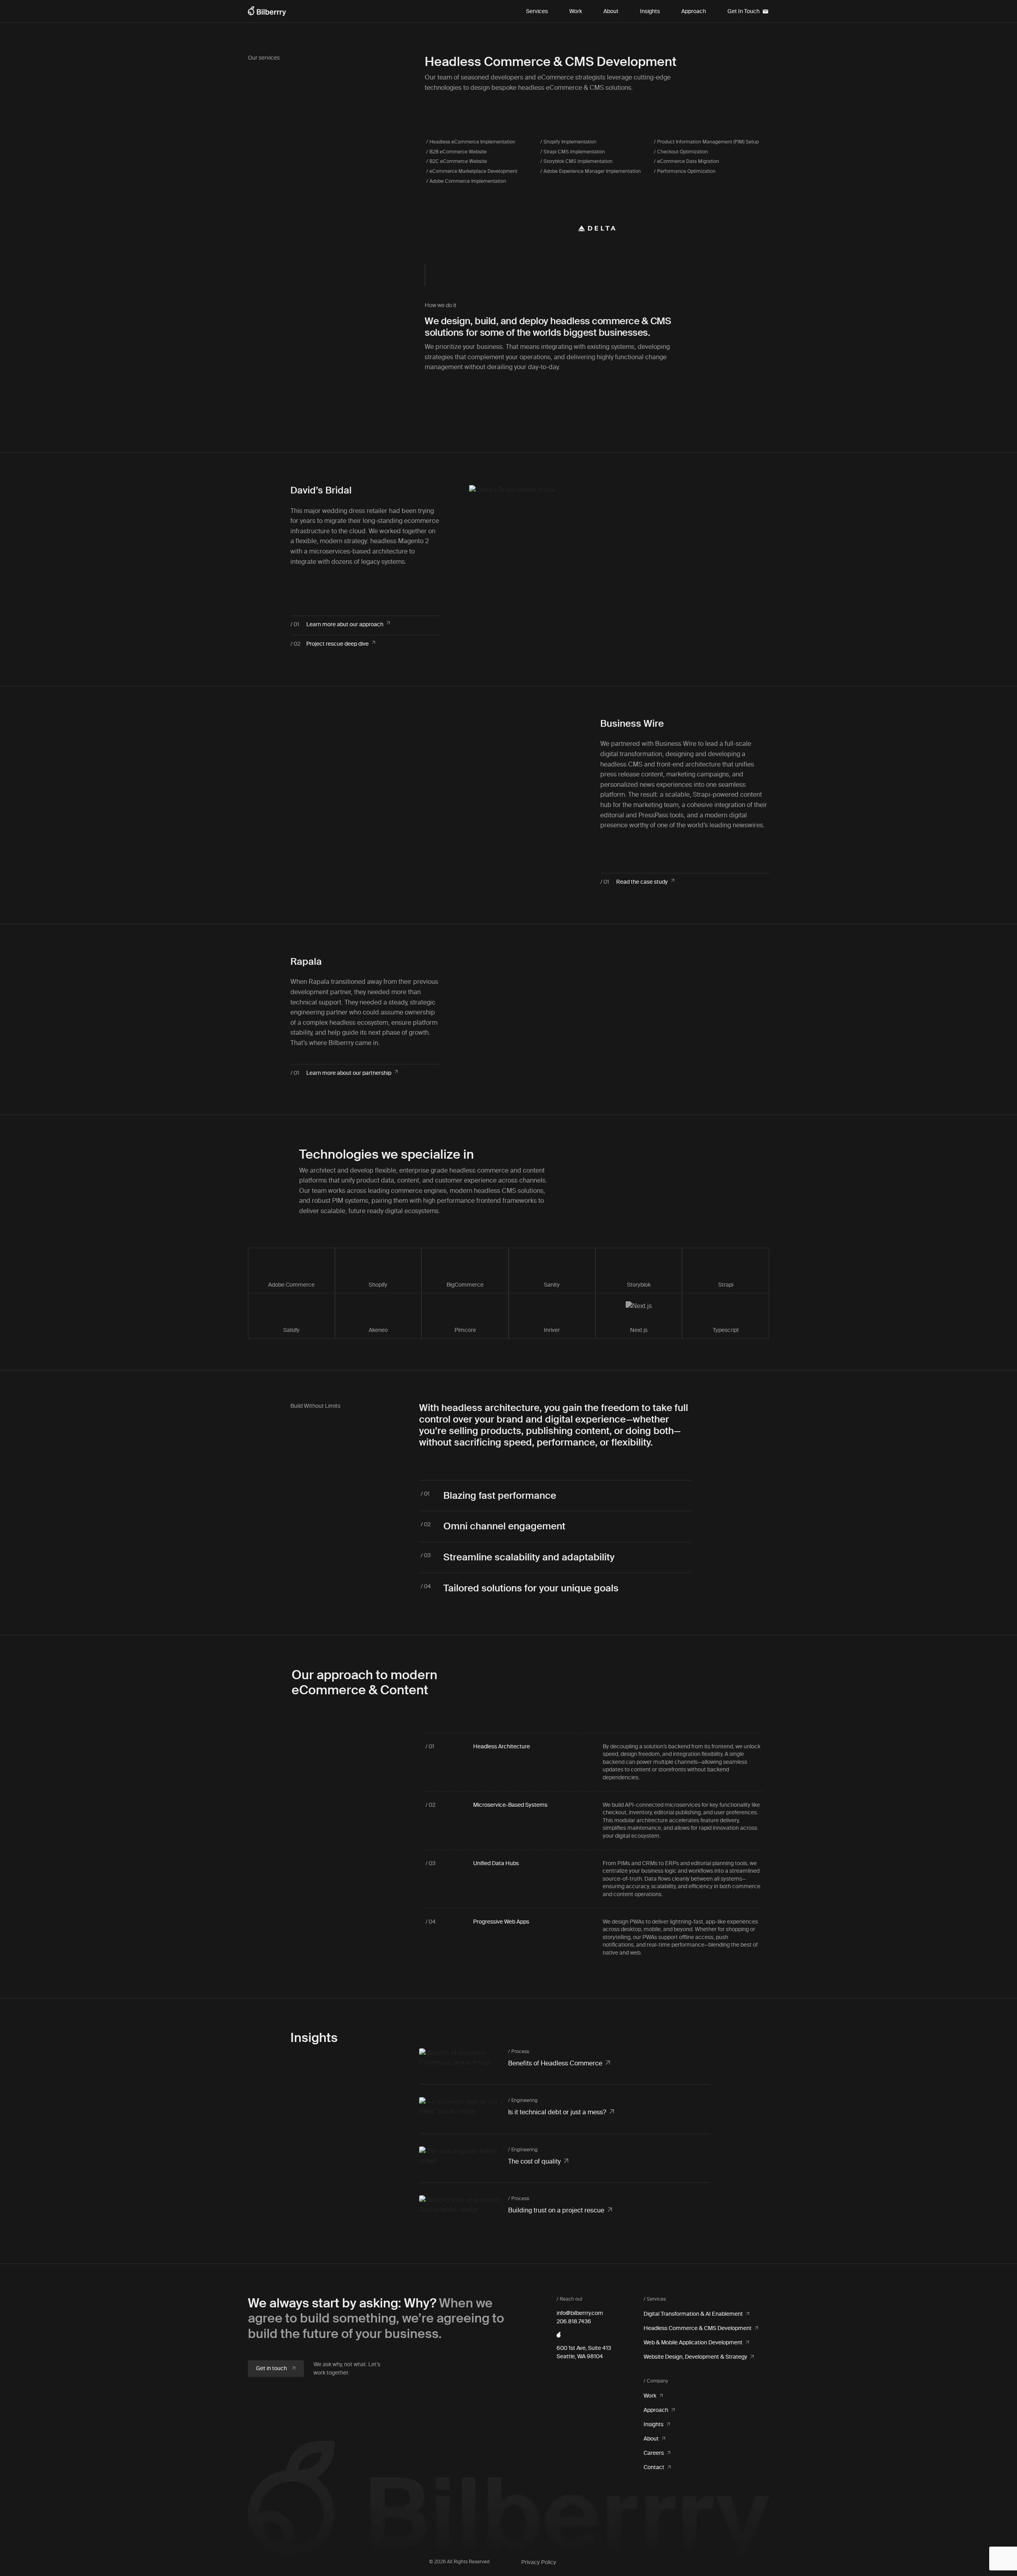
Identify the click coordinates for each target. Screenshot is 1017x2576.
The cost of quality (534, 2161)
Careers (654, 2453)
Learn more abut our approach (345, 624)
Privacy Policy (539, 2562)
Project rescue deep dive (337, 644)
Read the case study (642, 882)
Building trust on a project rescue (556, 2210)
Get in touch (272, 2368)
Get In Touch (743, 11)
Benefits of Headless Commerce (555, 2063)
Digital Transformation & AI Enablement (693, 2314)
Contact (654, 2467)
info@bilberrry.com (580, 2313)
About (611, 11)
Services (537, 11)
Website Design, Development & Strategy (695, 2357)
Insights (650, 11)
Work (576, 11)
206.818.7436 (574, 2321)
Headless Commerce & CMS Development (698, 2328)
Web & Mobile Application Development (693, 2343)
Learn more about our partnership (349, 1073)
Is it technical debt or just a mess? (557, 2112)
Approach (694, 11)
